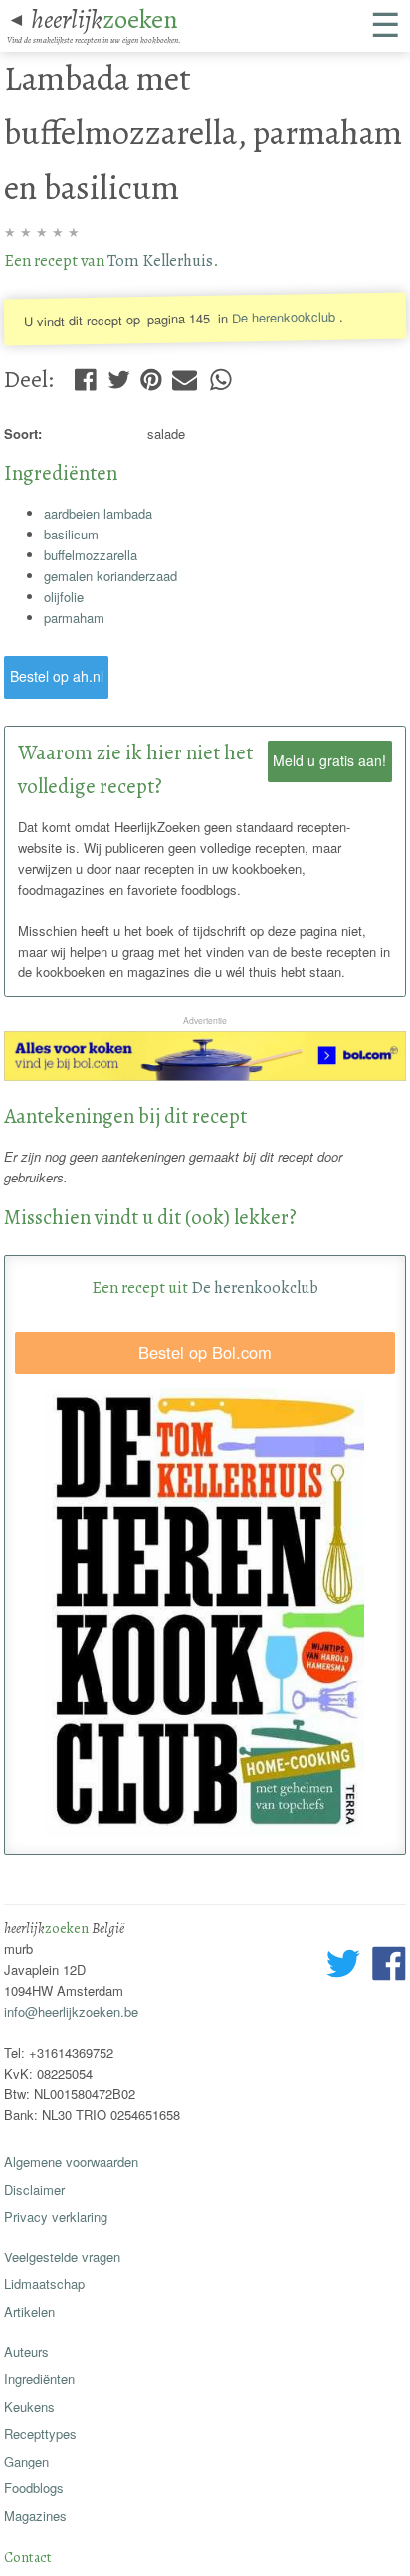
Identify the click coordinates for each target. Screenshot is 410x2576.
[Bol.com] (205, 1075)
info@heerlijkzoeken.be (71, 2011)
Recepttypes (40, 2433)
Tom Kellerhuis (160, 260)
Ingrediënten (39, 2378)
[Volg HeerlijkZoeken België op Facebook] (389, 1966)
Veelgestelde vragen (62, 2257)
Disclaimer (34, 2189)
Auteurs (26, 2352)
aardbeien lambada (98, 513)
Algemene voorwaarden (71, 2161)
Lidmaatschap (44, 2284)
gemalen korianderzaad (110, 576)
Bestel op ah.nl (57, 676)
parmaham (74, 618)
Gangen (26, 2461)
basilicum (71, 534)
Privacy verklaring (56, 2216)
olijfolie (64, 597)
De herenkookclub (284, 317)
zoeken (104, 19)
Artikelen (29, 2312)
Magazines (35, 2516)
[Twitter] (119, 375)
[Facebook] (85, 375)
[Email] (185, 375)
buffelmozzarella (91, 555)
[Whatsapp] (220, 375)
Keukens (29, 2406)
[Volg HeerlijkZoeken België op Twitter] (343, 1966)
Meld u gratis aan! (329, 760)
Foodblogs (34, 2488)
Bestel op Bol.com (205, 1352)
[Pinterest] (151, 375)
